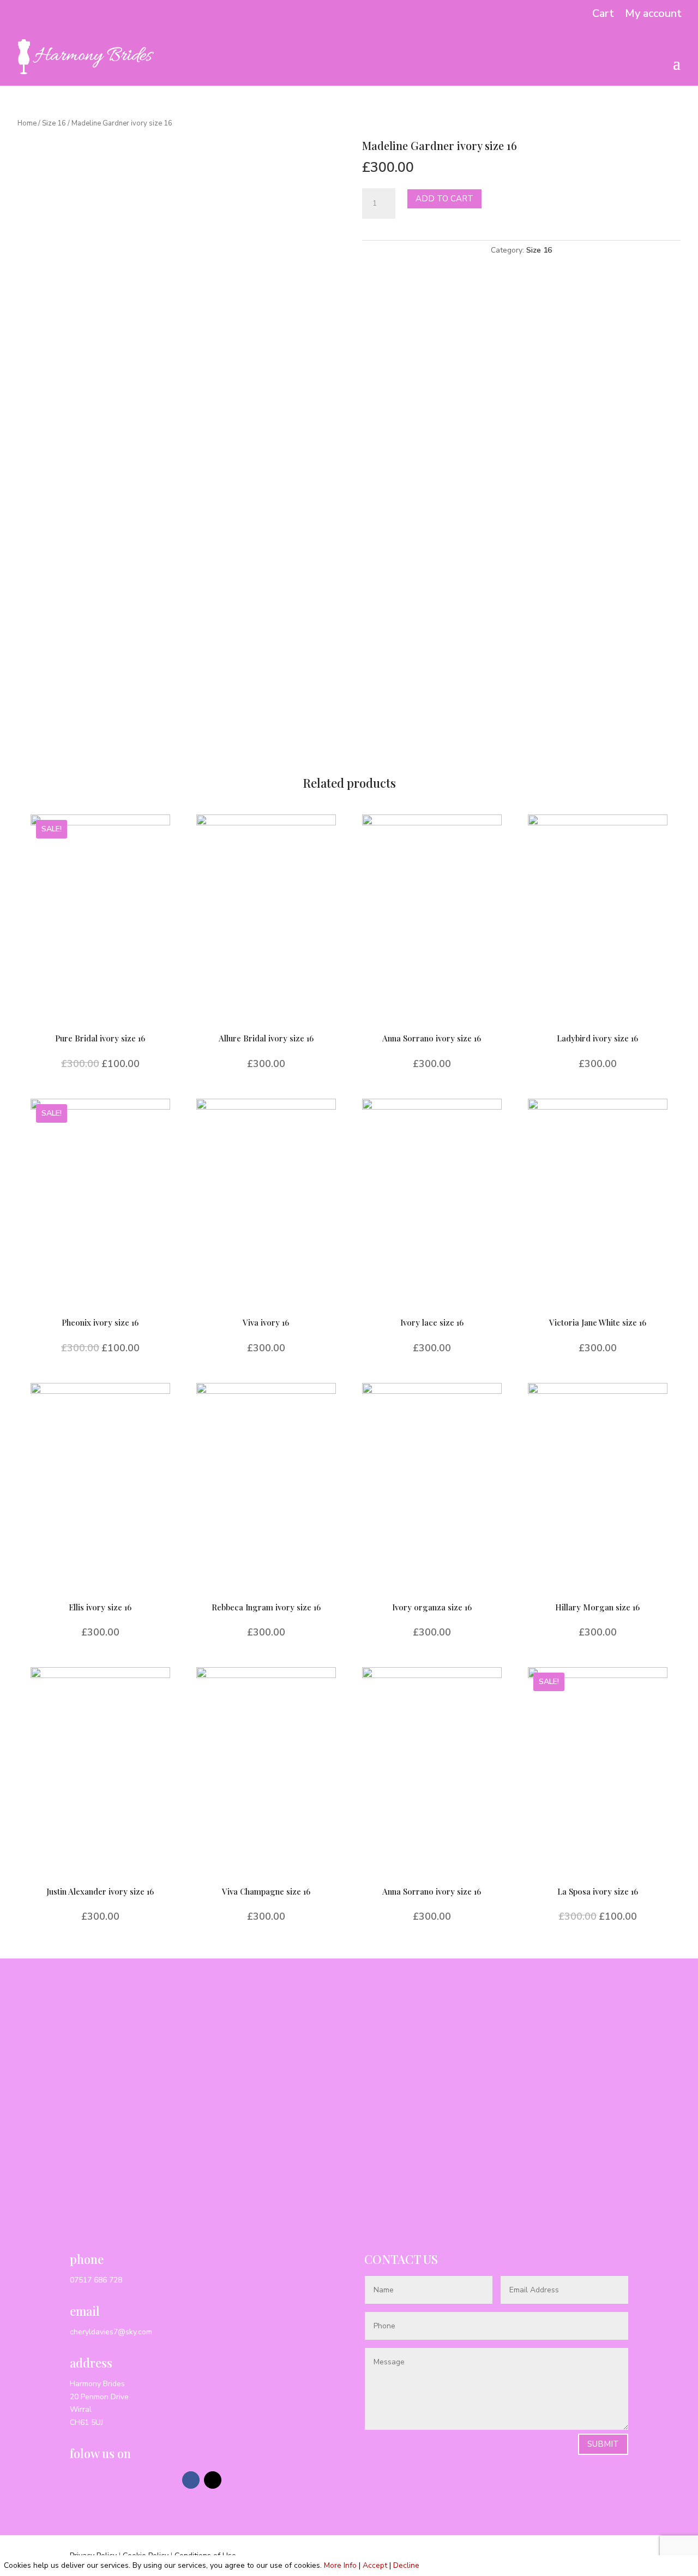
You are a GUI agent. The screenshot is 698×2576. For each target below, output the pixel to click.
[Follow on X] (213, 2480)
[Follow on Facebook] (191, 2480)
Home (27, 123)
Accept (375, 2565)
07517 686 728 (96, 2280)
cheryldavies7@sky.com (111, 2332)
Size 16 (54, 123)
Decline (406, 2565)
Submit (603, 2444)
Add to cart (444, 199)
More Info (340, 2565)
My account (653, 14)
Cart (603, 14)
